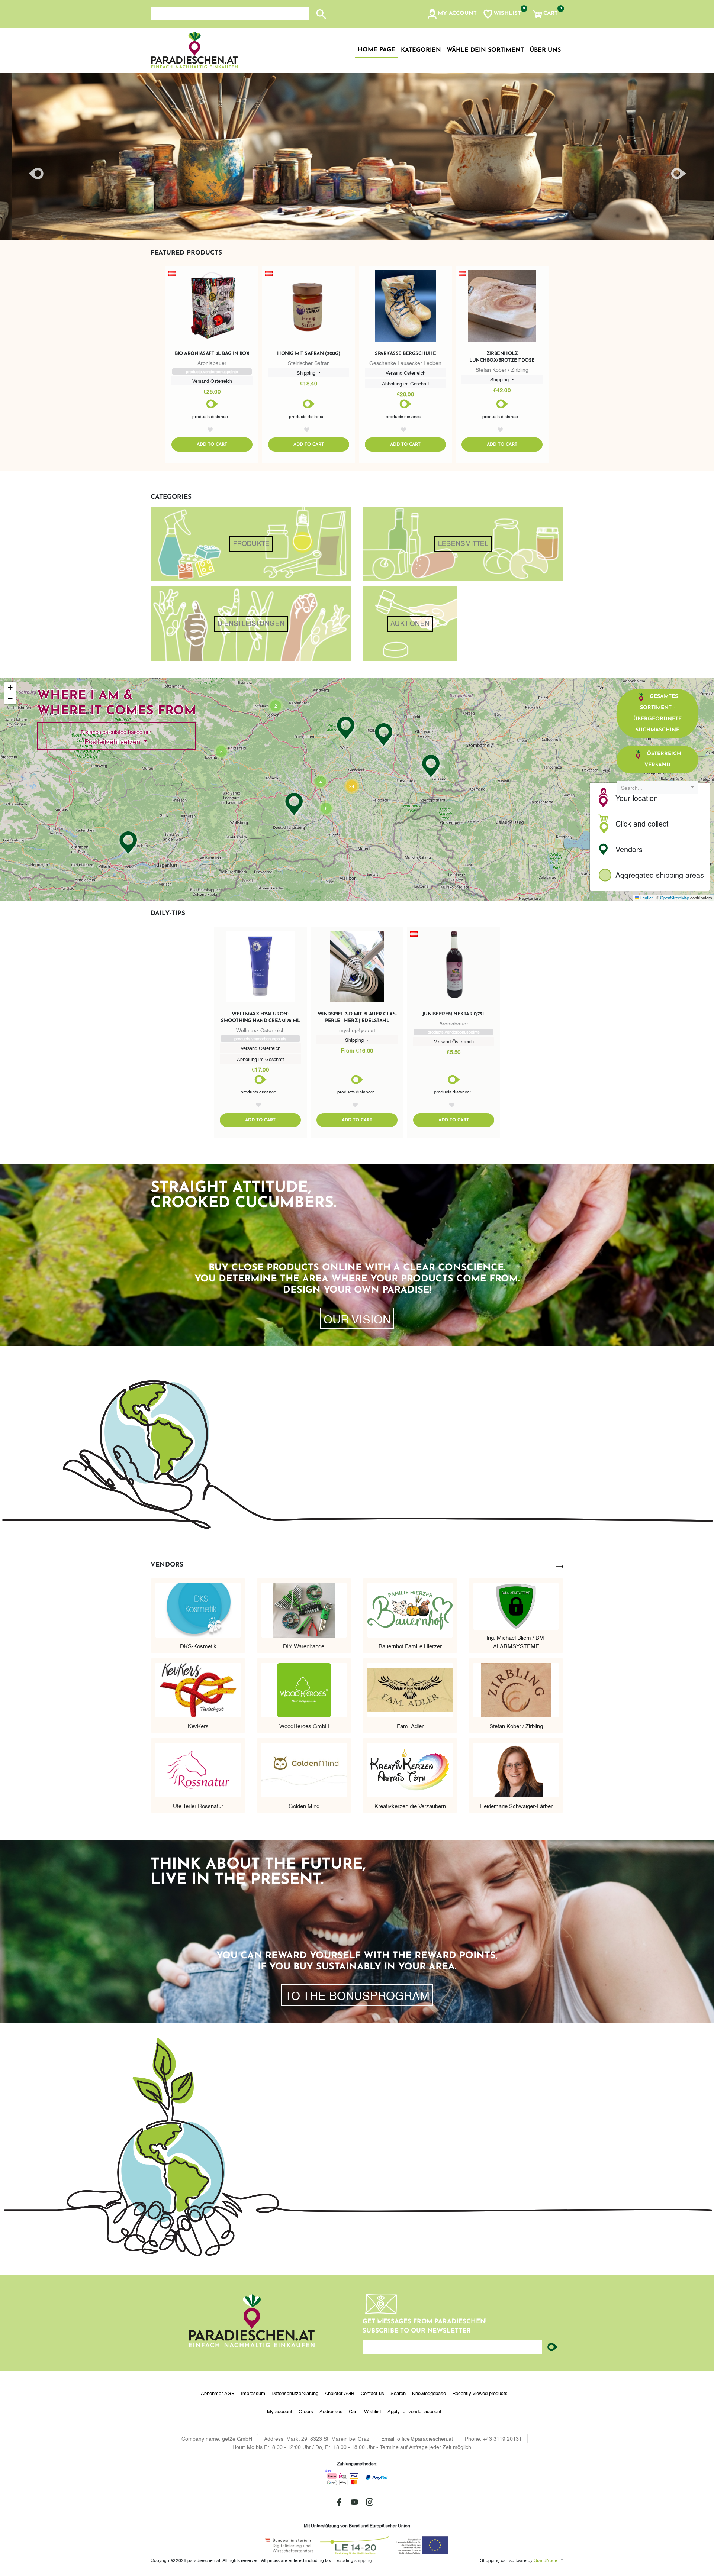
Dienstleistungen (251, 624)
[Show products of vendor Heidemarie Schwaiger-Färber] (516, 1769)
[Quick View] (212, 307)
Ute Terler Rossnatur (198, 1806)
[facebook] (339, 2502)
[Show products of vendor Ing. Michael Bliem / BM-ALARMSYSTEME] (516, 1604)
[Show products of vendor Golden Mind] (304, 1769)
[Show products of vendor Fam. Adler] (410, 1689)
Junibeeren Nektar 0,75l (454, 1014)
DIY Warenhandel (304, 1646)
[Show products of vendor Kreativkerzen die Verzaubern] (410, 1769)
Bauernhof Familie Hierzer (410, 1646)
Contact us (372, 2393)
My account (280, 2411)
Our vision (357, 1318)
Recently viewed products (480, 2393)
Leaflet (646, 898)
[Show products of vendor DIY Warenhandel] (304, 1609)
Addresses (331, 2411)
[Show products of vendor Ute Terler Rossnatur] (198, 1769)
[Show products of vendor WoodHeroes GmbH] (304, 1689)
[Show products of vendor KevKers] (198, 1689)
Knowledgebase (429, 2393)
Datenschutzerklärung (295, 2393)
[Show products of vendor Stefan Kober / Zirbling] (516, 1689)
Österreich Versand (663, 759)
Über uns (545, 50)
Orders (306, 2411)
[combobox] (657, 787)
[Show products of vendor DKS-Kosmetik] (198, 1609)
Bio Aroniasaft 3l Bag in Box (212, 354)
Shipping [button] (307, 372)
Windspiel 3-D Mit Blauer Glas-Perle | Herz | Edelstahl (357, 1017)
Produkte (251, 544)
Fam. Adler (410, 1726)
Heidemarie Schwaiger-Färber (516, 1806)
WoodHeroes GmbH (304, 1726)
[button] (452, 14)
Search (398, 2393)
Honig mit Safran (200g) (309, 354)
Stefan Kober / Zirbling (516, 1726)
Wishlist (373, 2411)
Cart (353, 2411)
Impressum (253, 2393)
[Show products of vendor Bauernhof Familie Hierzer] (410, 1609)
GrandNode (546, 2560)
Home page (377, 50)
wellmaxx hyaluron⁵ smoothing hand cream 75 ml (260, 1017)
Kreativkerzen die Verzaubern (410, 1806)
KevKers (198, 1726)
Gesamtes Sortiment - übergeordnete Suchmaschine (657, 713)
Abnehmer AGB (218, 2393)
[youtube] (354, 2502)
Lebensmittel (463, 544)
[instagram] (370, 2502)
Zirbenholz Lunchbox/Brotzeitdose (502, 357)
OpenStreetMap (675, 898)
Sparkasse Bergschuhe (405, 354)
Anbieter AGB (340, 2393)
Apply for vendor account (414, 2411)
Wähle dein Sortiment (485, 50)
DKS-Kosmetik (198, 1646)
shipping (363, 2560)
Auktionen (410, 624)
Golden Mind (304, 1806)
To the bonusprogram (357, 1995)
